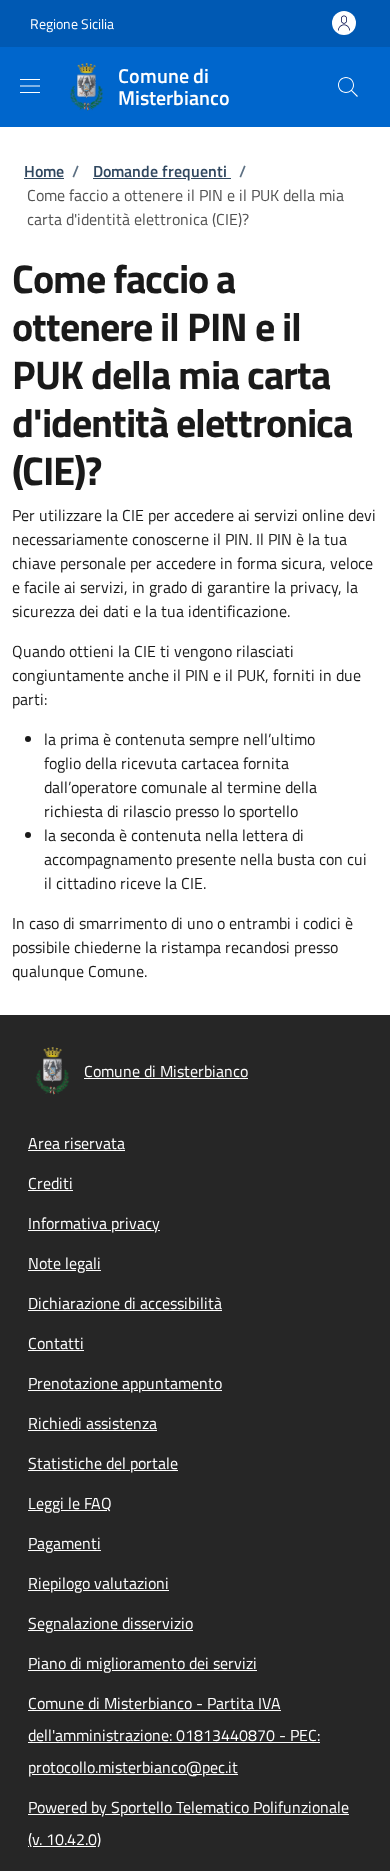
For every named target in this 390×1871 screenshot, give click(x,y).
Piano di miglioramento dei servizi (142, 1663)
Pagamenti (64, 1543)
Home (44, 171)
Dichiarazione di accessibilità (125, 1303)
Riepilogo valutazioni (98, 1583)
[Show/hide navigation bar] (30, 86)
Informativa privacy (94, 1223)
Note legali (64, 1263)
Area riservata (76, 1143)
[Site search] (348, 87)
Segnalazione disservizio (110, 1623)
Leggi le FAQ (70, 1503)
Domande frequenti (162, 171)
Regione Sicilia (72, 23)
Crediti (50, 1183)
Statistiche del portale (103, 1463)
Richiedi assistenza (92, 1423)
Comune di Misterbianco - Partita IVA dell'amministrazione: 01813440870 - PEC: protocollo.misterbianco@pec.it (174, 1735)
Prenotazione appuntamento (125, 1383)
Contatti (56, 1343)
